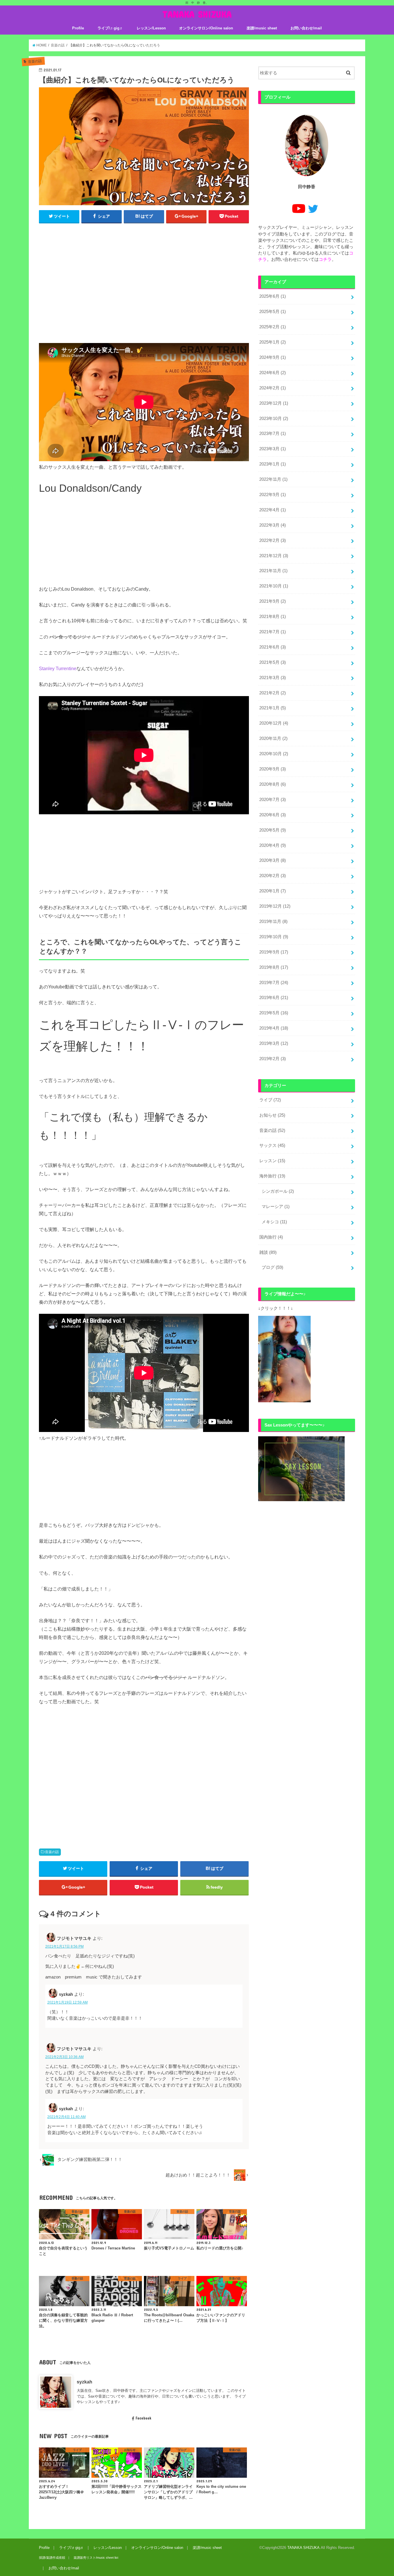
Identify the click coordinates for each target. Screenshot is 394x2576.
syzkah (85, 2382)
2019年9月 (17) (274, 952)
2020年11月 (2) (273, 738)
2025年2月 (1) (273, 327)
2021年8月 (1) (273, 617)
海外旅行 (272, 1176)
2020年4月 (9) (273, 845)
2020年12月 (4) (274, 723)
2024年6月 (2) (273, 373)
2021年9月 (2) (273, 601)
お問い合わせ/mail (306, 28)
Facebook (143, 2418)
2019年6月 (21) (274, 998)
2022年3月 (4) (273, 525)
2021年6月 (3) (273, 647)
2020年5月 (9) (273, 830)
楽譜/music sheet (262, 28)
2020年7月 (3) (273, 800)
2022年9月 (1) (273, 495)
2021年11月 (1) (273, 571)
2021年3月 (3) (273, 678)
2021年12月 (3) (274, 556)
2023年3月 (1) (273, 449)
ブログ (272, 1267)
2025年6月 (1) (273, 296)
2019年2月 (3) (273, 1059)
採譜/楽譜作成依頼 (52, 2558)
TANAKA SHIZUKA (197, 14)
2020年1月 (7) (273, 891)
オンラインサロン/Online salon (206, 28)
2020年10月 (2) (274, 754)
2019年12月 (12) (275, 906)
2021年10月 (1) (274, 586)
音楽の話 (52, 1852)
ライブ (270, 1100)
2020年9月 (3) (273, 769)
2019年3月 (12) (274, 1043)
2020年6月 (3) (273, 815)
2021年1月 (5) (273, 708)
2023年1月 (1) (273, 464)
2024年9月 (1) (273, 357)
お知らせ (272, 1115)
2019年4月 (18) (274, 1028)
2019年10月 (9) (274, 937)
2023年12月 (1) (274, 403)
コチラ (325, 259)
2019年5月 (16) (274, 1013)
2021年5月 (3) (273, 662)
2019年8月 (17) (274, 967)
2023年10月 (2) (274, 419)
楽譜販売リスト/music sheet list (96, 2558)
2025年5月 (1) (273, 312)
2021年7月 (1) (273, 632)
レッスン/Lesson (151, 28)
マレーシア (276, 1207)
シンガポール (278, 1191)
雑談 (268, 1252)
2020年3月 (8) (273, 860)
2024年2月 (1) (273, 388)
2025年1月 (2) (273, 342)
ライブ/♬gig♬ (110, 28)
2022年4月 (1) (273, 510)
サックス (272, 1145)
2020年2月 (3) (273, 876)
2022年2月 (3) (273, 540)
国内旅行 (271, 1237)
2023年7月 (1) (273, 434)
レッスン (272, 1161)
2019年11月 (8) (273, 922)
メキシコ (274, 1222)
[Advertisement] (144, 286)
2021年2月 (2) (273, 693)
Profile (78, 28)
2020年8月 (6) (273, 784)
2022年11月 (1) (273, 479)
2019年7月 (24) (274, 983)
